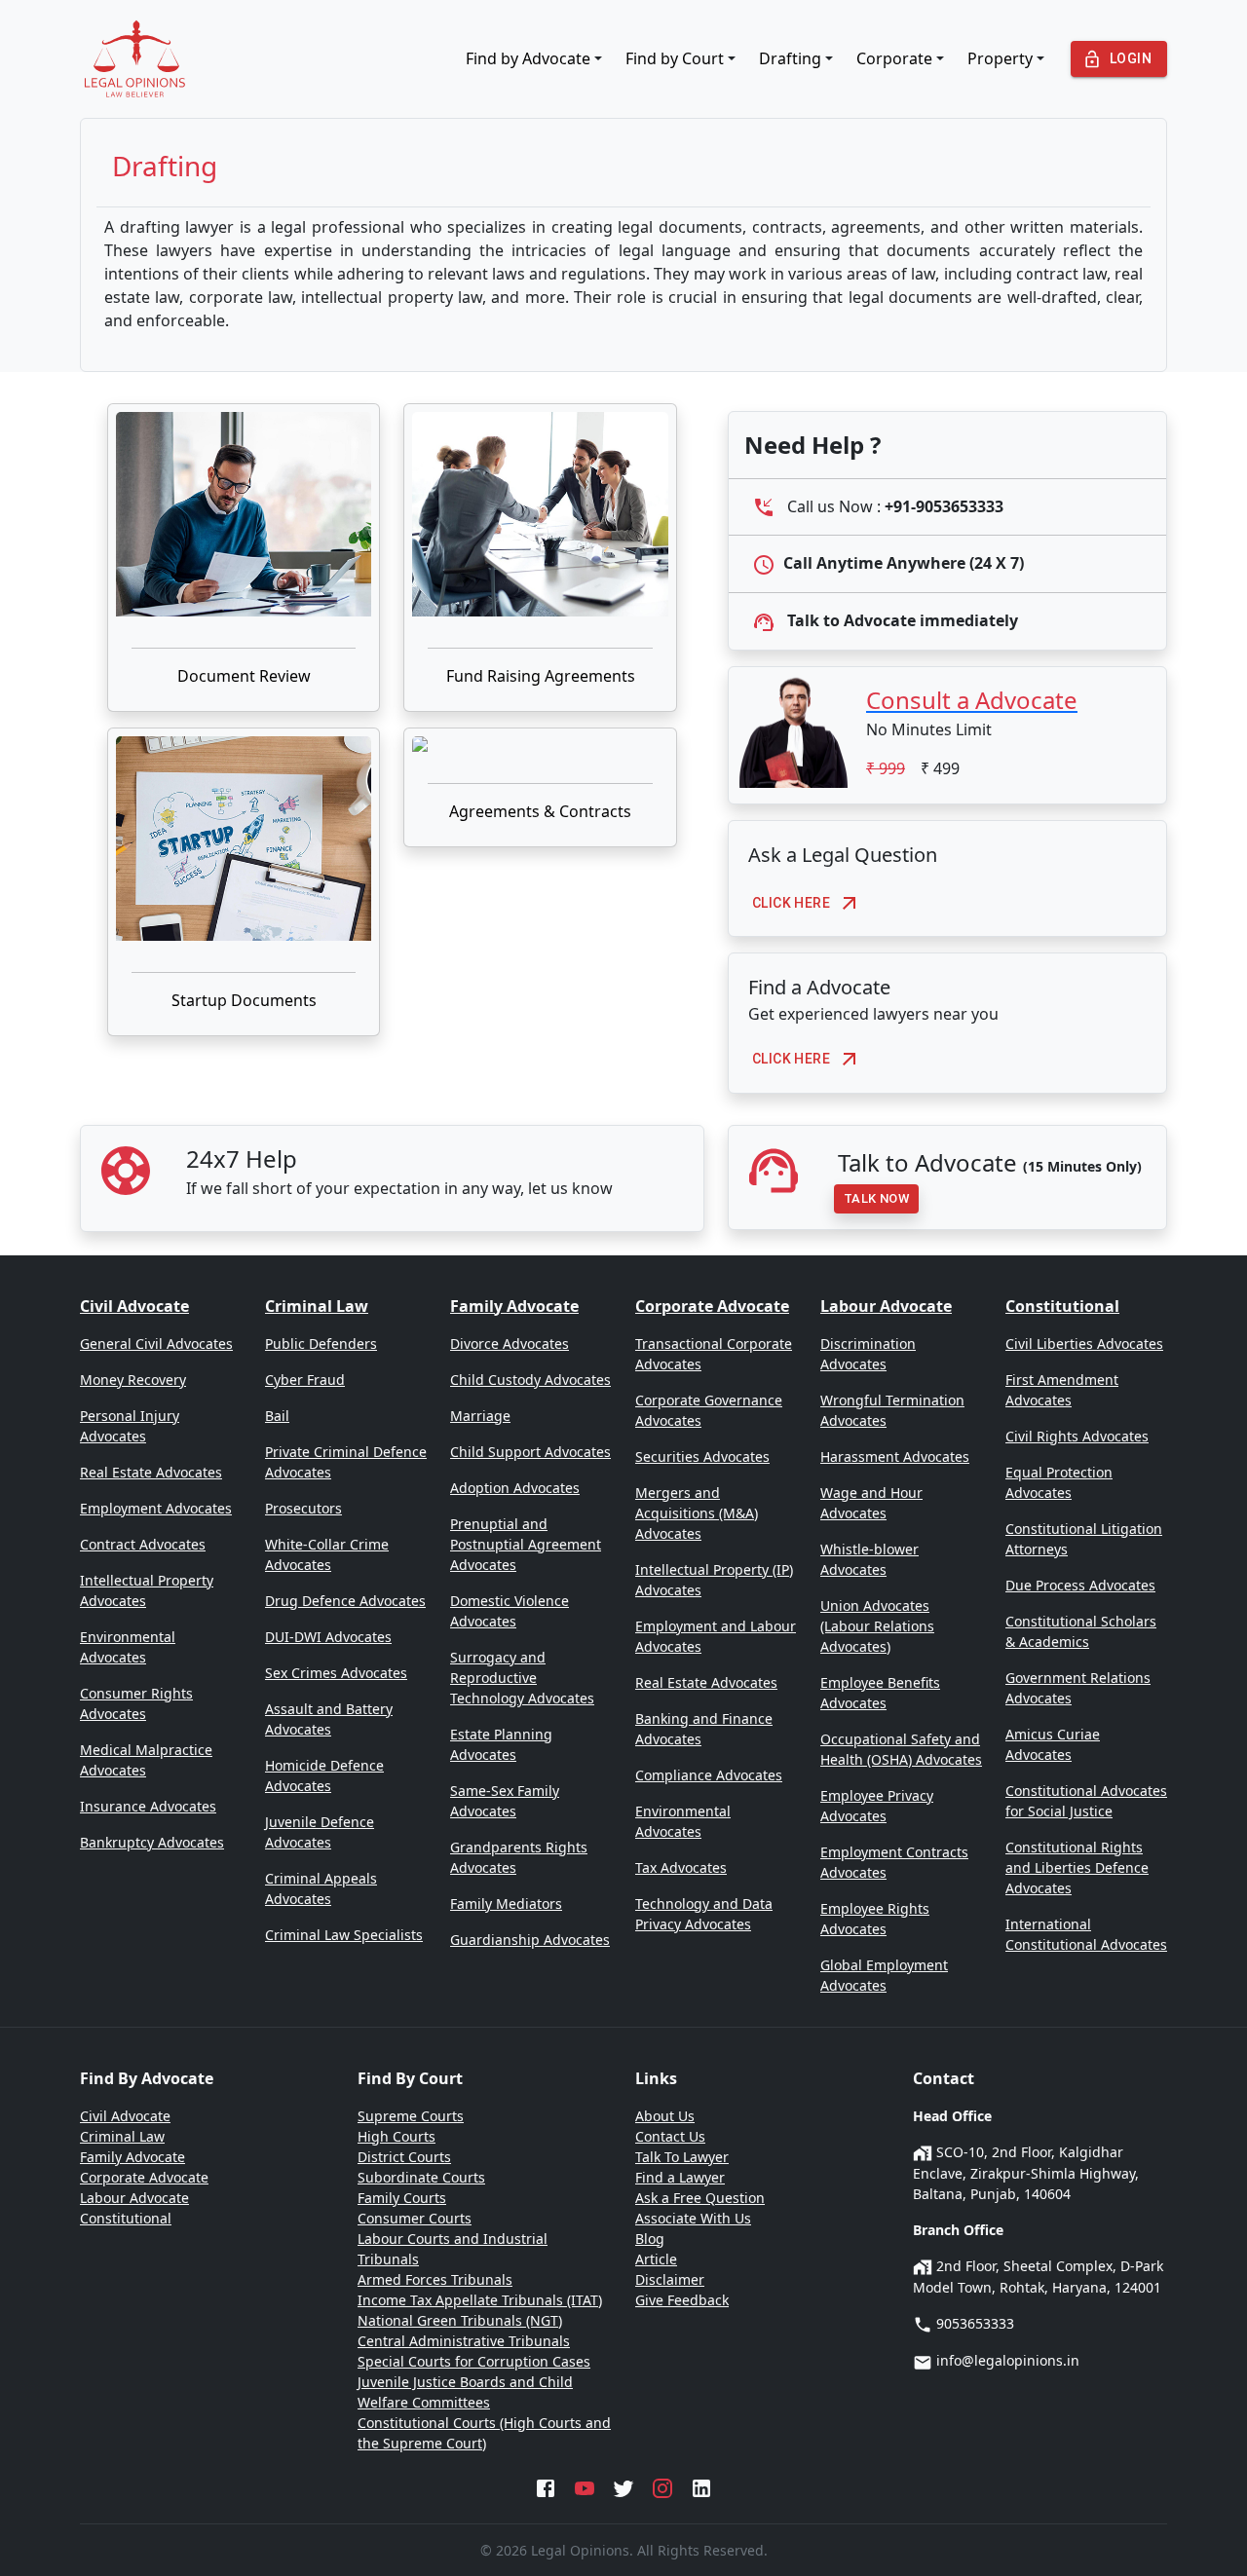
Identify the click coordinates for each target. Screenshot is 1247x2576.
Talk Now (876, 1198)
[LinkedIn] (701, 2486)
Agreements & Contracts (540, 811)
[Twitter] (623, 2486)
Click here (791, 903)
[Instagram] (662, 2486)
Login (1131, 58)
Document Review (244, 676)
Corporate (894, 58)
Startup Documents (244, 1000)
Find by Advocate (528, 58)
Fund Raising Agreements (541, 676)
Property (1000, 58)
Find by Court (675, 58)
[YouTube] (585, 2486)
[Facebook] (546, 2486)
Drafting (790, 58)
